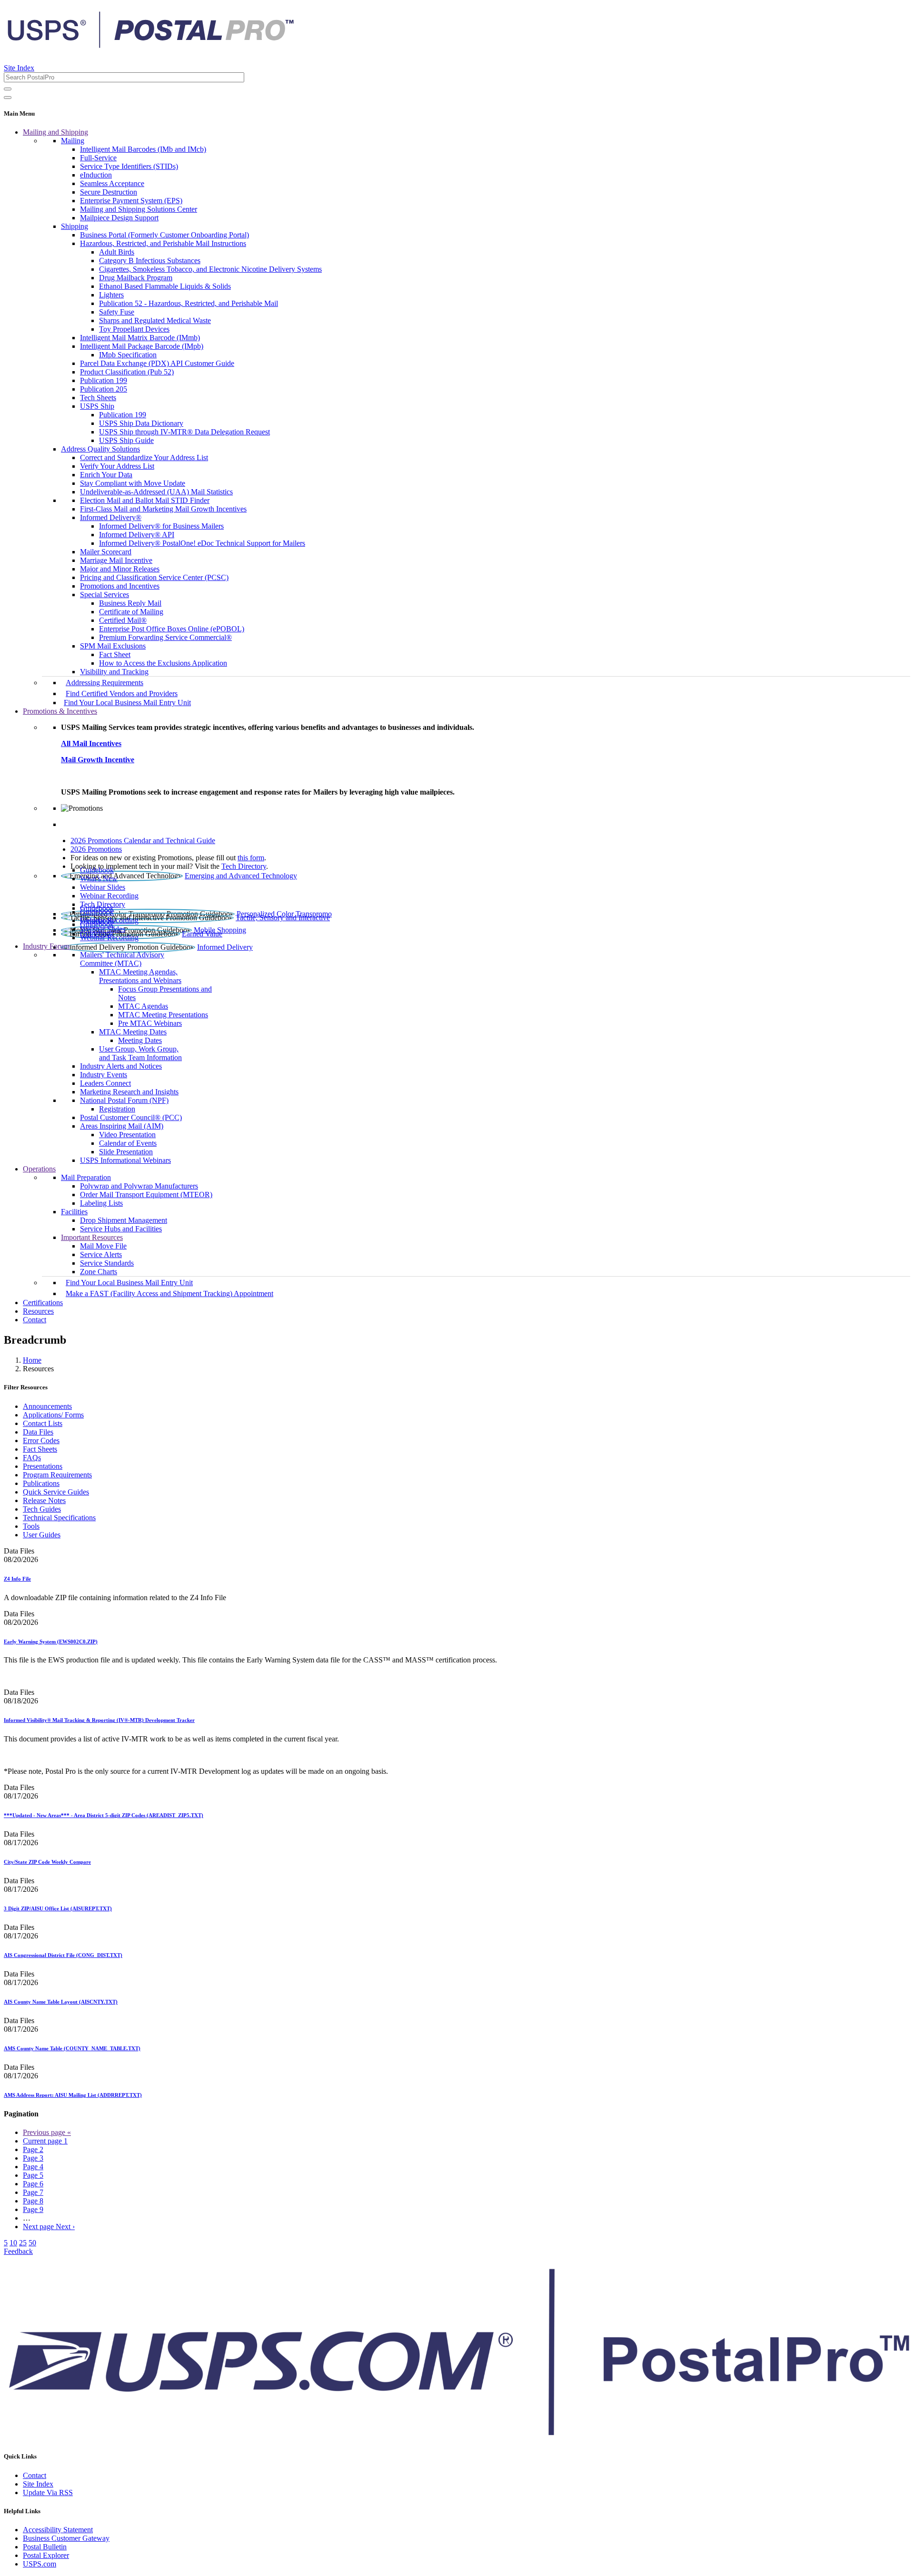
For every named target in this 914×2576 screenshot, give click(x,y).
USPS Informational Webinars (125, 1160)
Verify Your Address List (117, 466)
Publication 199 (104, 380)
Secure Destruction (109, 192)
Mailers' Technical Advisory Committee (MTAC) (122, 959)
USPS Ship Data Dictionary (141, 423)
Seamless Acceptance (112, 183)
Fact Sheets (40, 1449)
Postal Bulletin (45, 2547)
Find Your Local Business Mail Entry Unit (127, 703)
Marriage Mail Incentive (116, 560)
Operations (39, 1169)
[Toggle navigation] (8, 98)
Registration (117, 1109)
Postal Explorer (46, 2555)
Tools (31, 1526)
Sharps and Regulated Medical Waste (155, 320)
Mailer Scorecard (106, 552)
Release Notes (44, 1500)
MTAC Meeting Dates (133, 1032)
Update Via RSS (48, 2492)
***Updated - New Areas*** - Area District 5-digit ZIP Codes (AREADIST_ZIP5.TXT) (104, 1815)
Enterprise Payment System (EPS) (131, 201)
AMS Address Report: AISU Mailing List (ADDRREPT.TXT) (73, 2095)
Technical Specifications (59, 1518)
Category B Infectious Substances (150, 261)
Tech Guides (42, 1509)
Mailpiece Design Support (119, 218)
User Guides (42, 1535)
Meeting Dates (140, 1040)
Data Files (38, 1432)
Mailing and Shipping (55, 132)
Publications (41, 1483)
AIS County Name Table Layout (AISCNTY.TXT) (61, 2002)
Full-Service (98, 158)
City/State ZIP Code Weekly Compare (47, 1862)
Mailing (73, 141)
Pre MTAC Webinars (150, 1023)
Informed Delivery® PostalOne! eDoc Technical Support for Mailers (202, 543)
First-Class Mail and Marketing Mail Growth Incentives (163, 509)
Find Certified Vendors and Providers (122, 693)
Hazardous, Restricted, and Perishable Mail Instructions (163, 243)
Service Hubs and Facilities (121, 1229)
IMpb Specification (128, 355)
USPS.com (40, 2564)
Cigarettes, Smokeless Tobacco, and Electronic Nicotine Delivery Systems (210, 269)
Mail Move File (103, 1246)
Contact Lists (43, 1423)
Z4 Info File (17, 1579)
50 (32, 2243)
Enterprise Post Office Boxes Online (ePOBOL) (172, 629)
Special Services (104, 595)
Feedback (18, 2251)
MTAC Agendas (143, 1006)
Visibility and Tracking (114, 672)
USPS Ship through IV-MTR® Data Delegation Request (184, 432)
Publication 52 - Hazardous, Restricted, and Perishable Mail (189, 303)
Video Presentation (127, 1135)
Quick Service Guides (56, 1492)
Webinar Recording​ (109, 896)
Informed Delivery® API (137, 535)
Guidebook (97, 870)
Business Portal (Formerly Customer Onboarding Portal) (164, 235)
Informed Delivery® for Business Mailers (161, 526)
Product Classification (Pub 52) (127, 372)
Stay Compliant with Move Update (133, 483)
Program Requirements (57, 1475)
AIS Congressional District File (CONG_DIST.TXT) (63, 1955)
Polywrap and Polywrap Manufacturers (139, 1186)
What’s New (99, 879)
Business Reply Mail (130, 603)
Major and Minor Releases (120, 569)
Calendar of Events (128, 1143)
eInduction (96, 175)
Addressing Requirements (104, 683)
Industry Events (104, 1075)
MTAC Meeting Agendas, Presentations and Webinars (140, 976)
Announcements (47, 1406)
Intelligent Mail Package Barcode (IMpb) (142, 346)
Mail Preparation (86, 1177)
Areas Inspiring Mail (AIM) (122, 1126)
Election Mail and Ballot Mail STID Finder (145, 500)
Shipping (75, 226)
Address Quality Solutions (100, 449)
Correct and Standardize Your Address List (144, 457)
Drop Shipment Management (124, 1220)
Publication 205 (104, 389)
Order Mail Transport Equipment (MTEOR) (146, 1195)
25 (23, 2243)
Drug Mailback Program (136, 278)
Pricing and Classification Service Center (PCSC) (154, 577)
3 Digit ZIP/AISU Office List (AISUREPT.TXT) (58, 1908)
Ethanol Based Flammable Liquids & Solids (165, 286)
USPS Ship (97, 406)
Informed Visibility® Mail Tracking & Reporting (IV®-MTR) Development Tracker (99, 1720)
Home (32, 1360)
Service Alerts (101, 1254)
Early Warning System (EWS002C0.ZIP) (51, 1642)
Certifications (43, 1303)
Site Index (19, 68)
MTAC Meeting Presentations (163, 1015)
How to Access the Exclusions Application (163, 663)
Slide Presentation (126, 1152)
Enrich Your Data (106, 475)
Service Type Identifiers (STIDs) (129, 166)
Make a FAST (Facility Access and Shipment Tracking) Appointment (169, 1293)
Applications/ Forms (53, 1415)
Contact (35, 1320)
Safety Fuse (117, 312)
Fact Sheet (115, 654)
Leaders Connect (105, 1083)
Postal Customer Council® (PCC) (131, 1117)
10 (13, 2243)
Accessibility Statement (58, 2530)
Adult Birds (117, 252)
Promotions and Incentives (120, 586)
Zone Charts (99, 1272)
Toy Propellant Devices (134, 329)
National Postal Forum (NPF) (124, 1100)
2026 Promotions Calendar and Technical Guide (143, 841)
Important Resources (92, 1237)
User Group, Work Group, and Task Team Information (140, 1053)
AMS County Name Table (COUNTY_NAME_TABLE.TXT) (72, 2048)
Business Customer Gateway (66, 2538)
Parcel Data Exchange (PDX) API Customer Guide (157, 363)
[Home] (150, 45)
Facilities (74, 1212)
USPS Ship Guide (126, 440)
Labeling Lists (101, 1203)
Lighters (111, 295)
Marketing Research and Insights (129, 1092)
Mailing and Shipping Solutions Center (139, 209)
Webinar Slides (103, 887)
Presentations (43, 1466)
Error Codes (41, 1440)
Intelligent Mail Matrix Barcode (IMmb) (140, 338)
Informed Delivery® (111, 517)
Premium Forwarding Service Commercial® (165, 637)
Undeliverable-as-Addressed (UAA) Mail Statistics (156, 492)
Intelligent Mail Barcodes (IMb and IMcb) (143, 149)
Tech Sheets (98, 398)
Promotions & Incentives (60, 711)
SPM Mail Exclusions (113, 646)
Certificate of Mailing (131, 612)
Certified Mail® (123, 620)
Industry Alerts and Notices (121, 1066)
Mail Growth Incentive (98, 760)
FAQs (32, 1458)
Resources (38, 1311)
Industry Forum (46, 946)
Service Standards (107, 1263)
